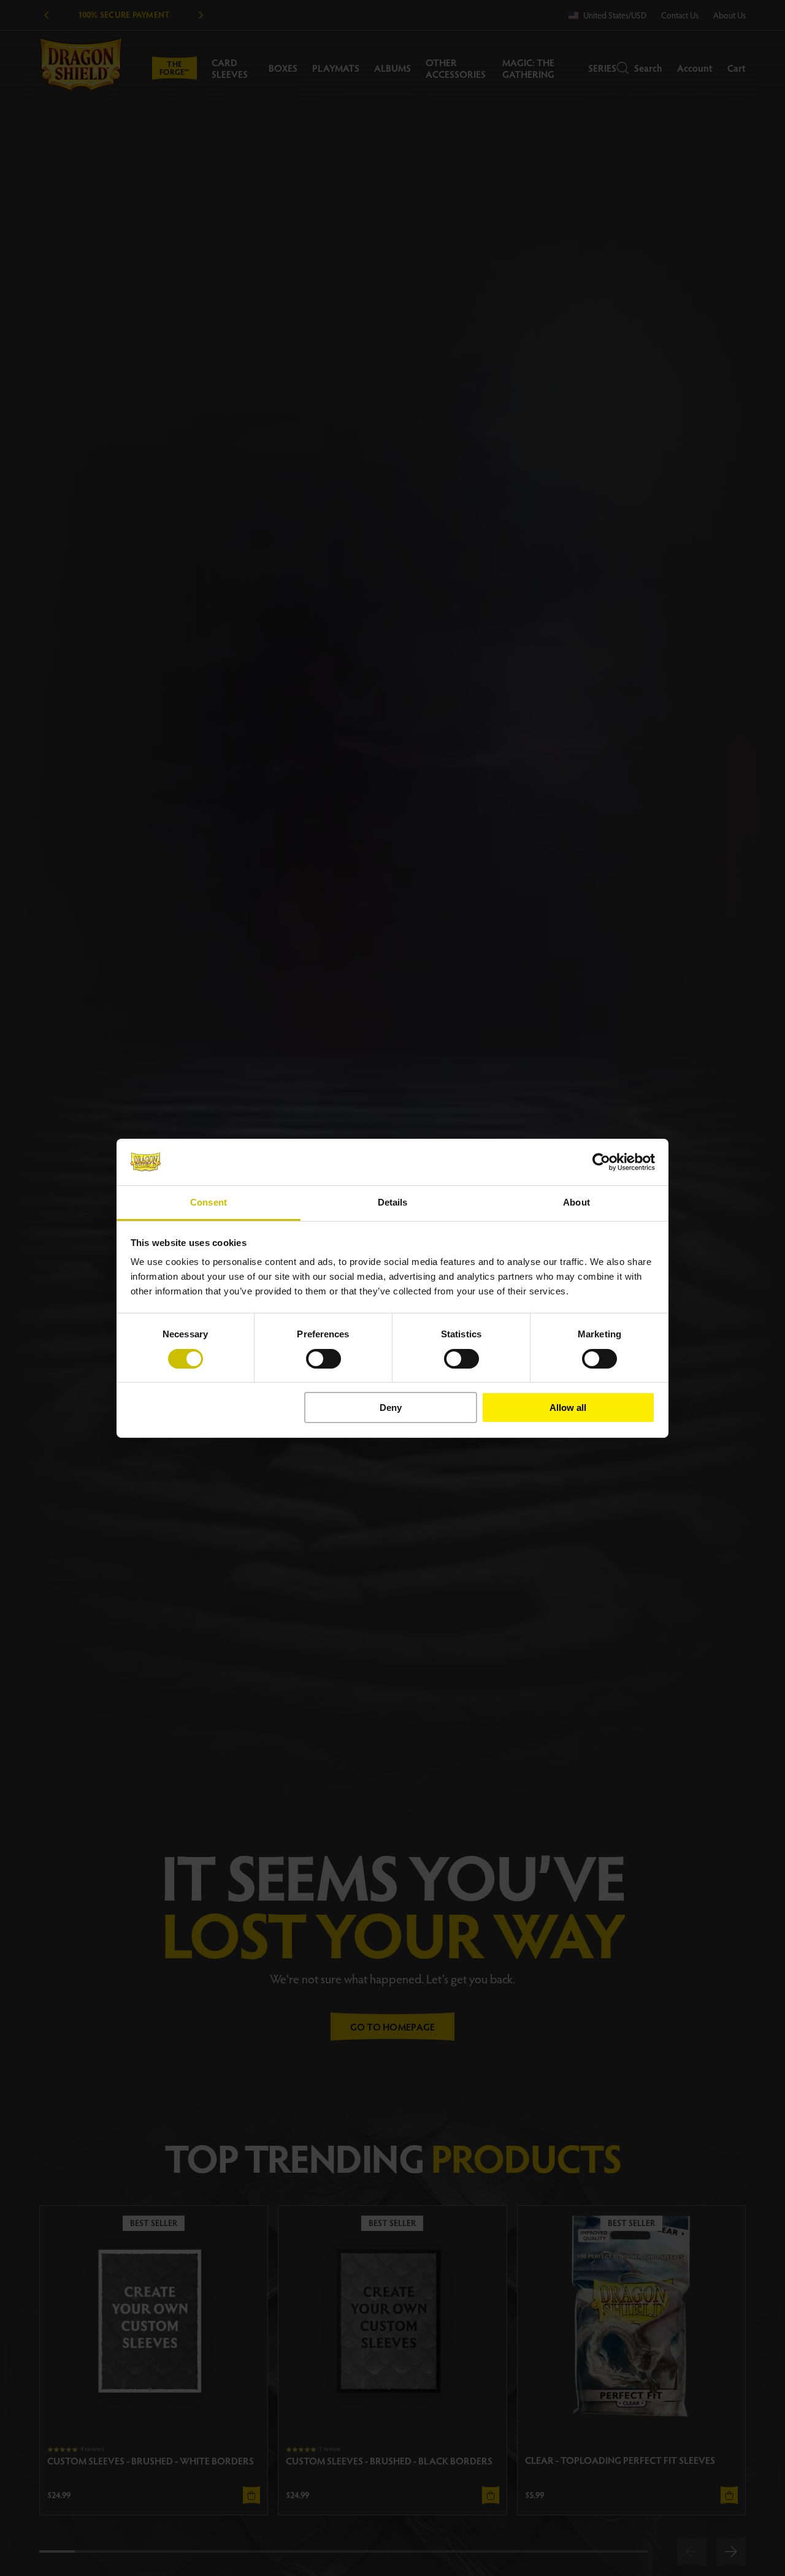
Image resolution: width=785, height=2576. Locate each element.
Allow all (568, 1408)
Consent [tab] (209, 1202)
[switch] (324, 1359)
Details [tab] (393, 1202)
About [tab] (576, 1202)
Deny (391, 1408)
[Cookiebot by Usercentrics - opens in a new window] (601, 1162)
